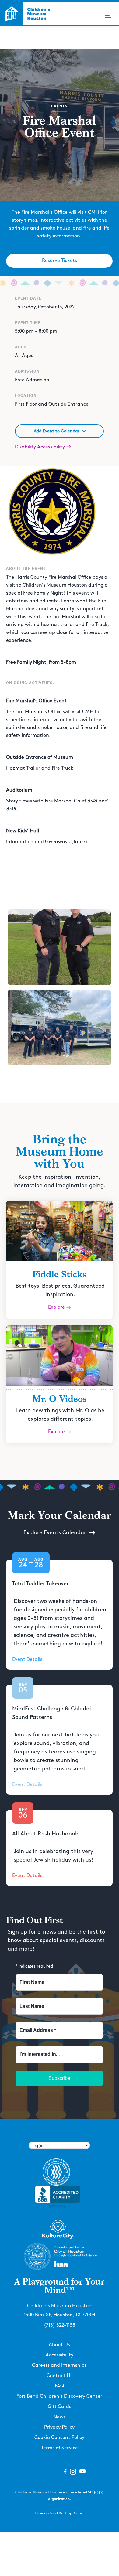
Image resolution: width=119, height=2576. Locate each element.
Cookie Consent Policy (59, 2438)
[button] (108, 16)
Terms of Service (60, 2448)
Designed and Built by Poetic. (59, 2513)
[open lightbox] (59, 947)
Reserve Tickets (60, 261)
